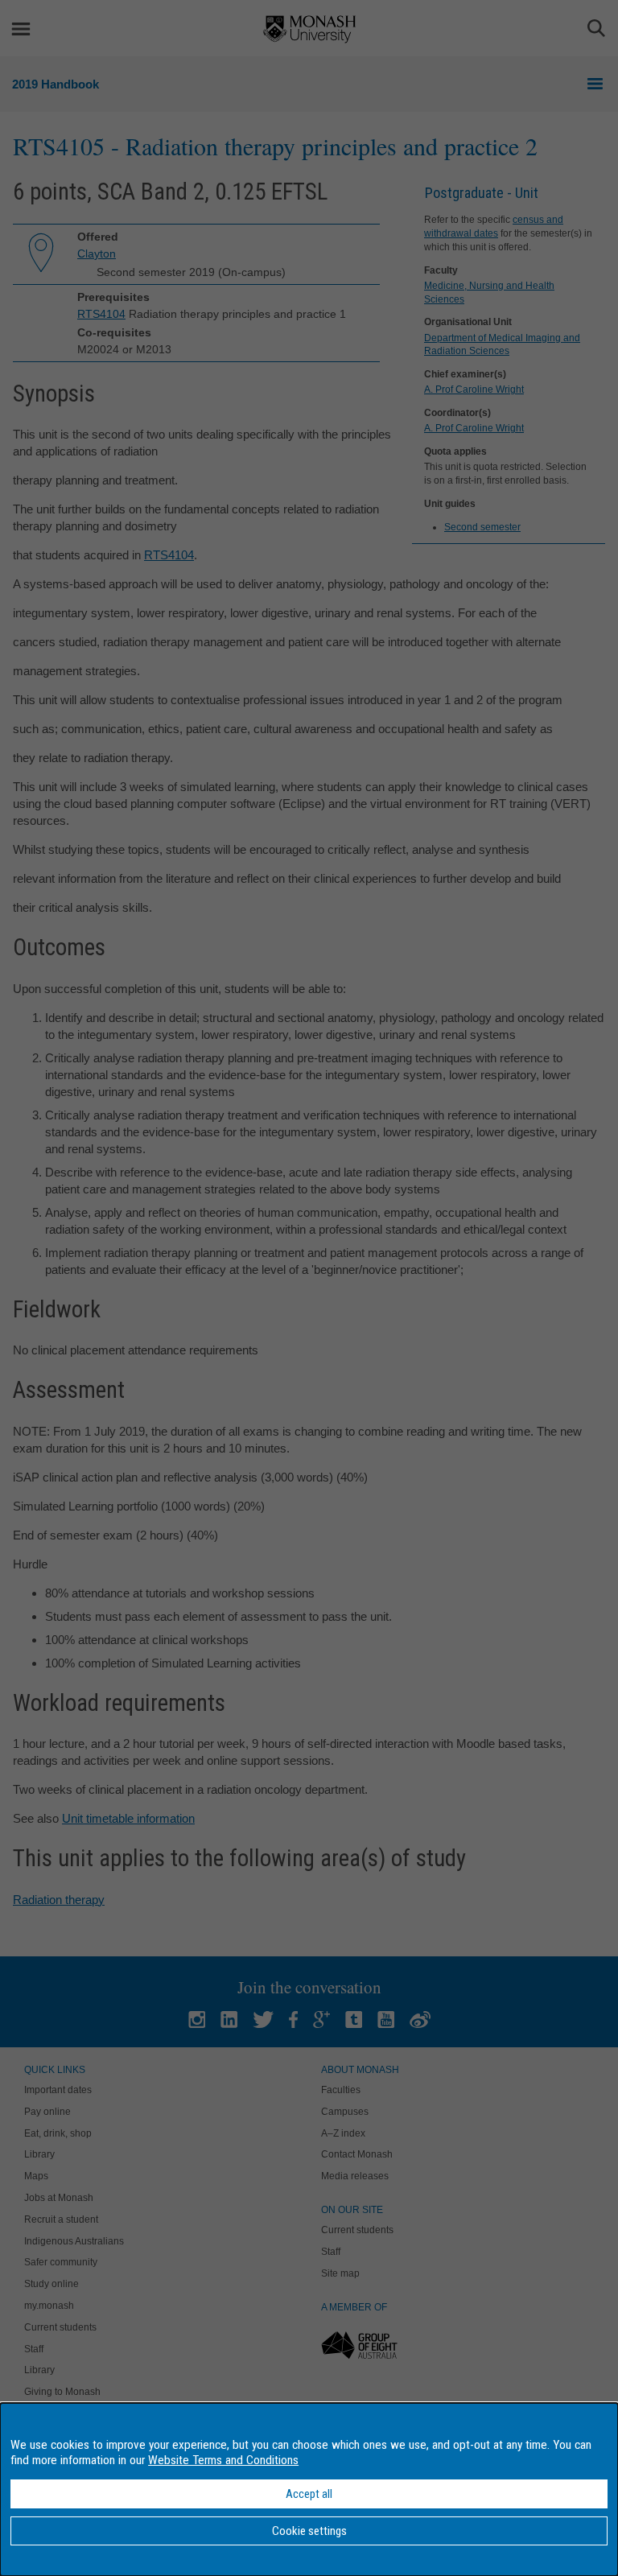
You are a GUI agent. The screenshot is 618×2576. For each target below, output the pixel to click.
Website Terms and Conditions (223, 2460)
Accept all (309, 2494)
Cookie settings (309, 2531)
